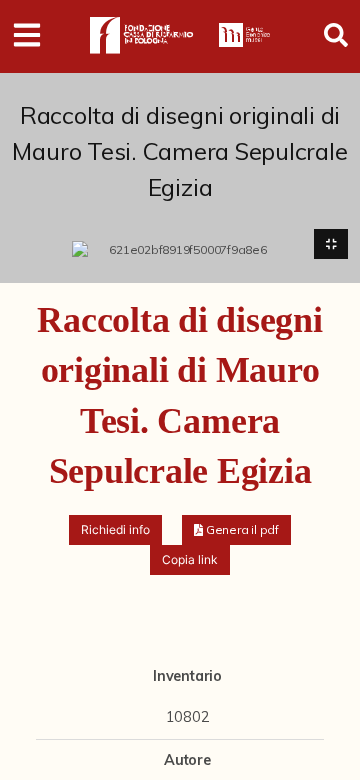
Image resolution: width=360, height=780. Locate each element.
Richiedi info (115, 529)
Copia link (190, 559)
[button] (236, 530)
